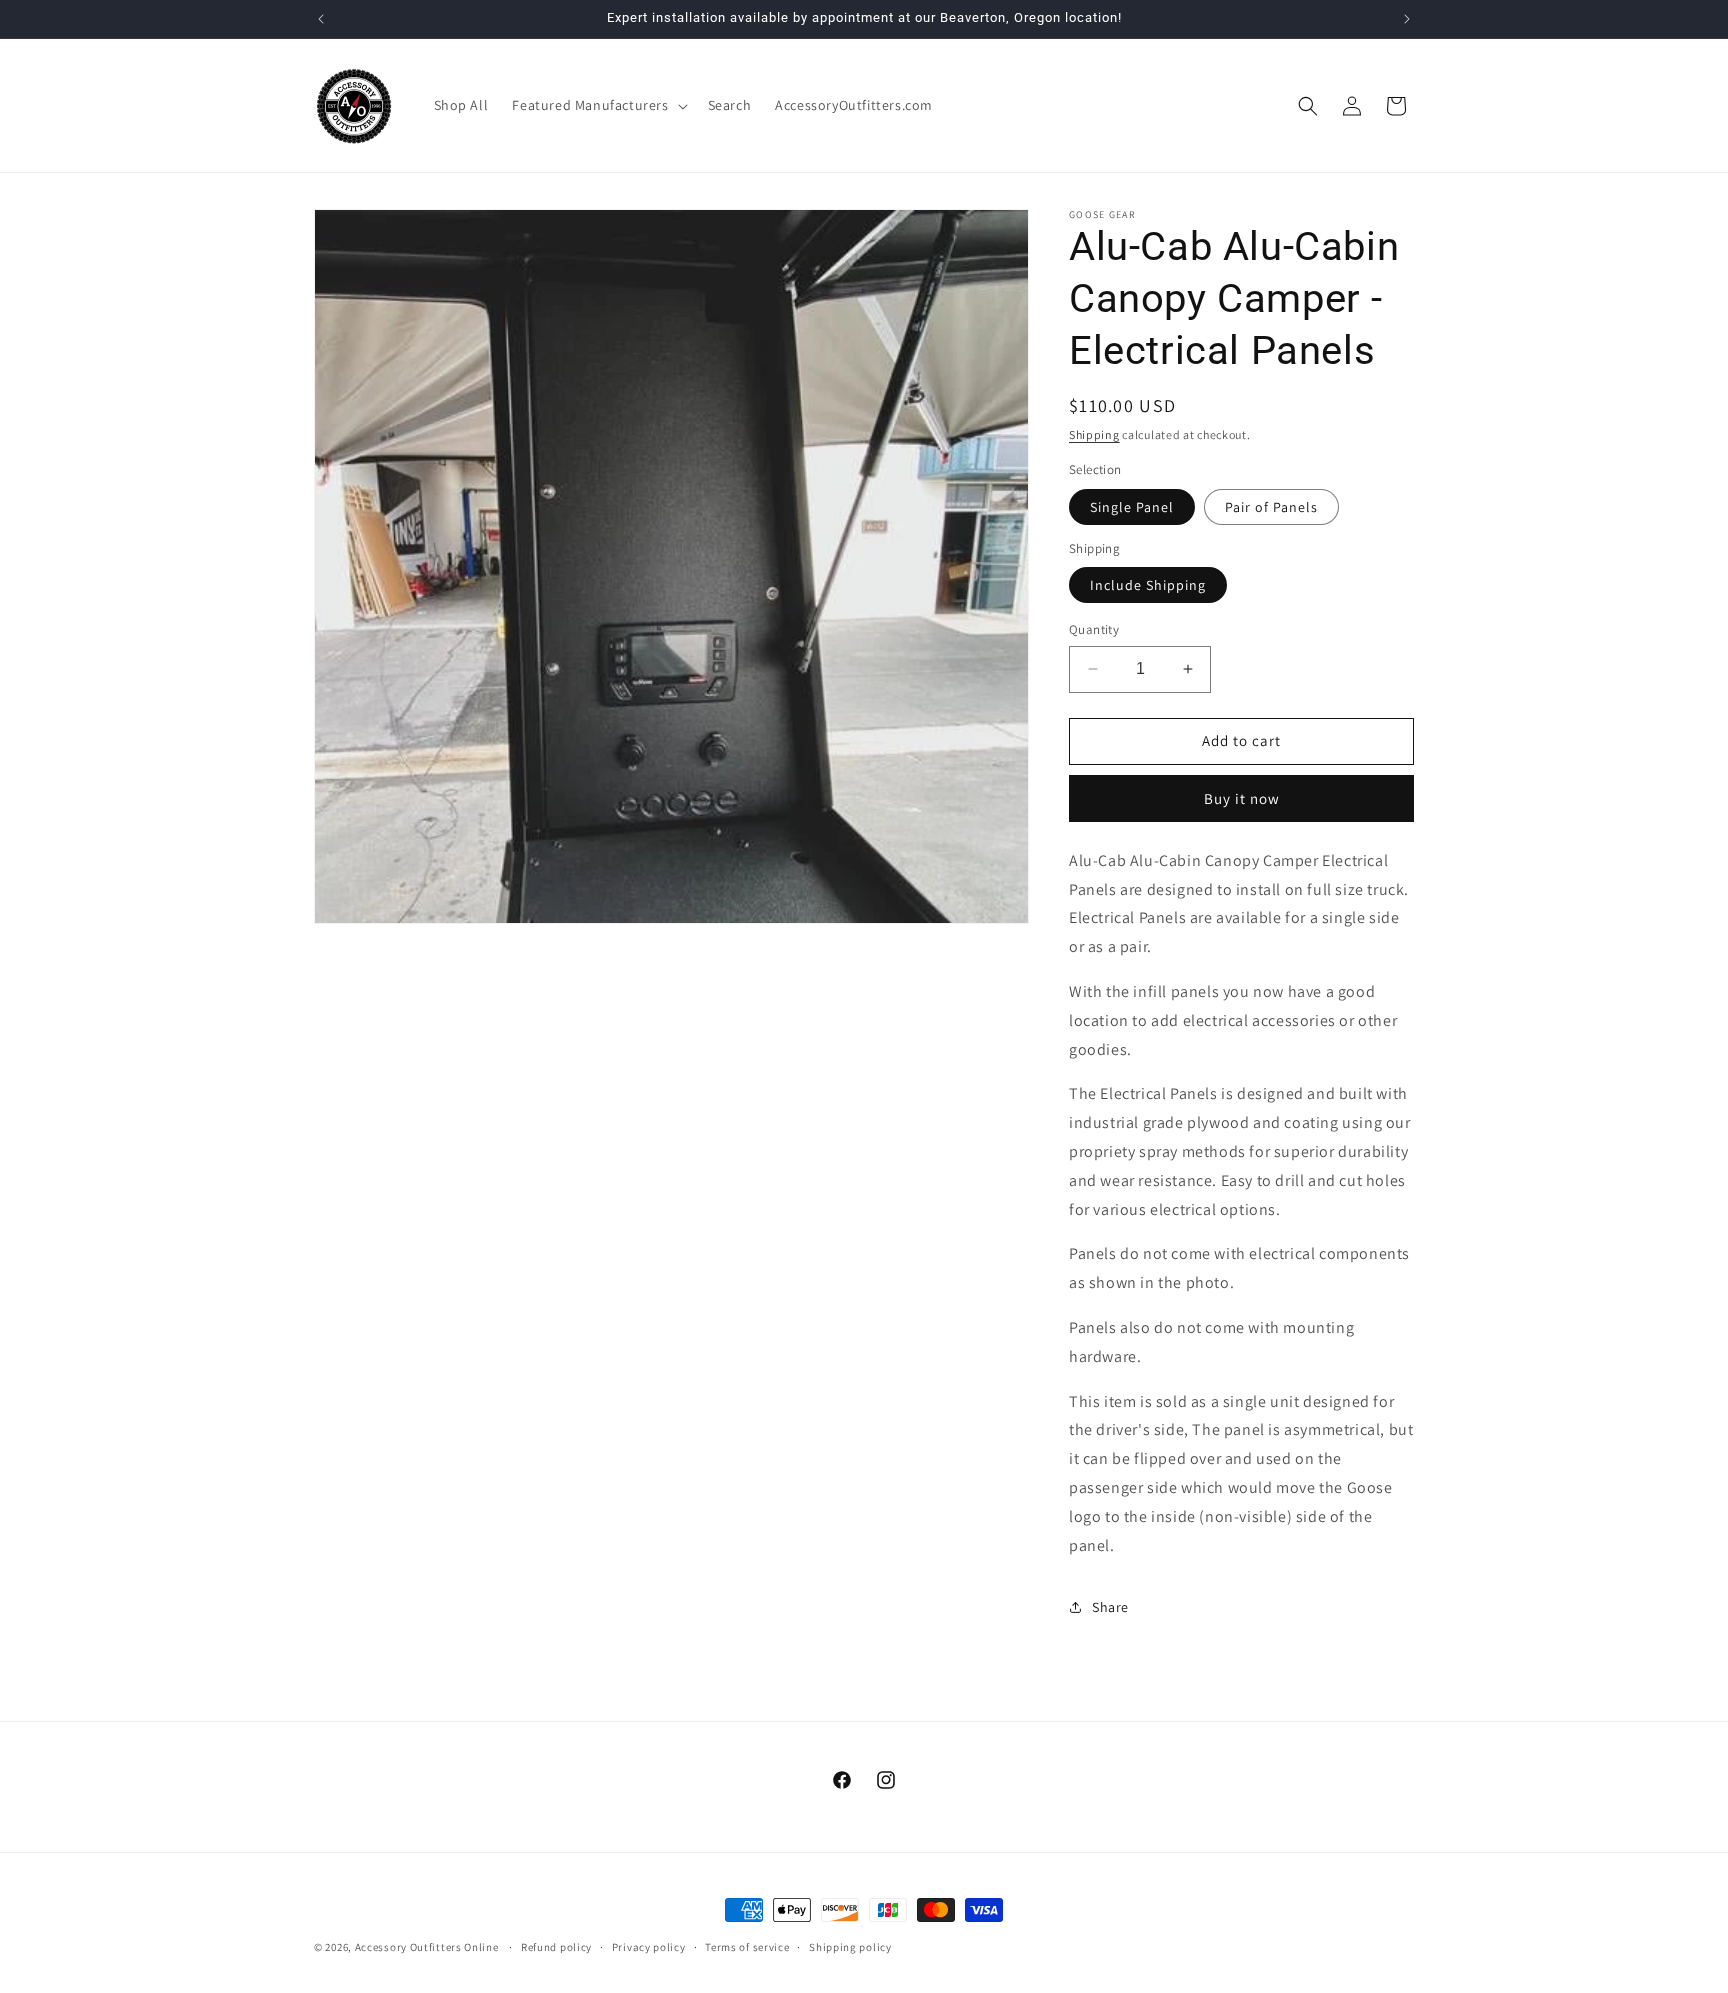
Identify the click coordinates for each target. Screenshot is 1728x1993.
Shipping (1094, 434)
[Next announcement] (1407, 19)
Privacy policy (649, 1946)
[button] (597, 105)
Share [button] (1110, 1607)
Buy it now (1242, 798)
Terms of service (747, 1946)
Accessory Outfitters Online (427, 1947)
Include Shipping (1148, 585)
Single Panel (1132, 507)
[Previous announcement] (321, 19)
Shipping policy (850, 1946)
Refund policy (556, 1946)
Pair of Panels (1271, 507)
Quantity (1094, 629)
